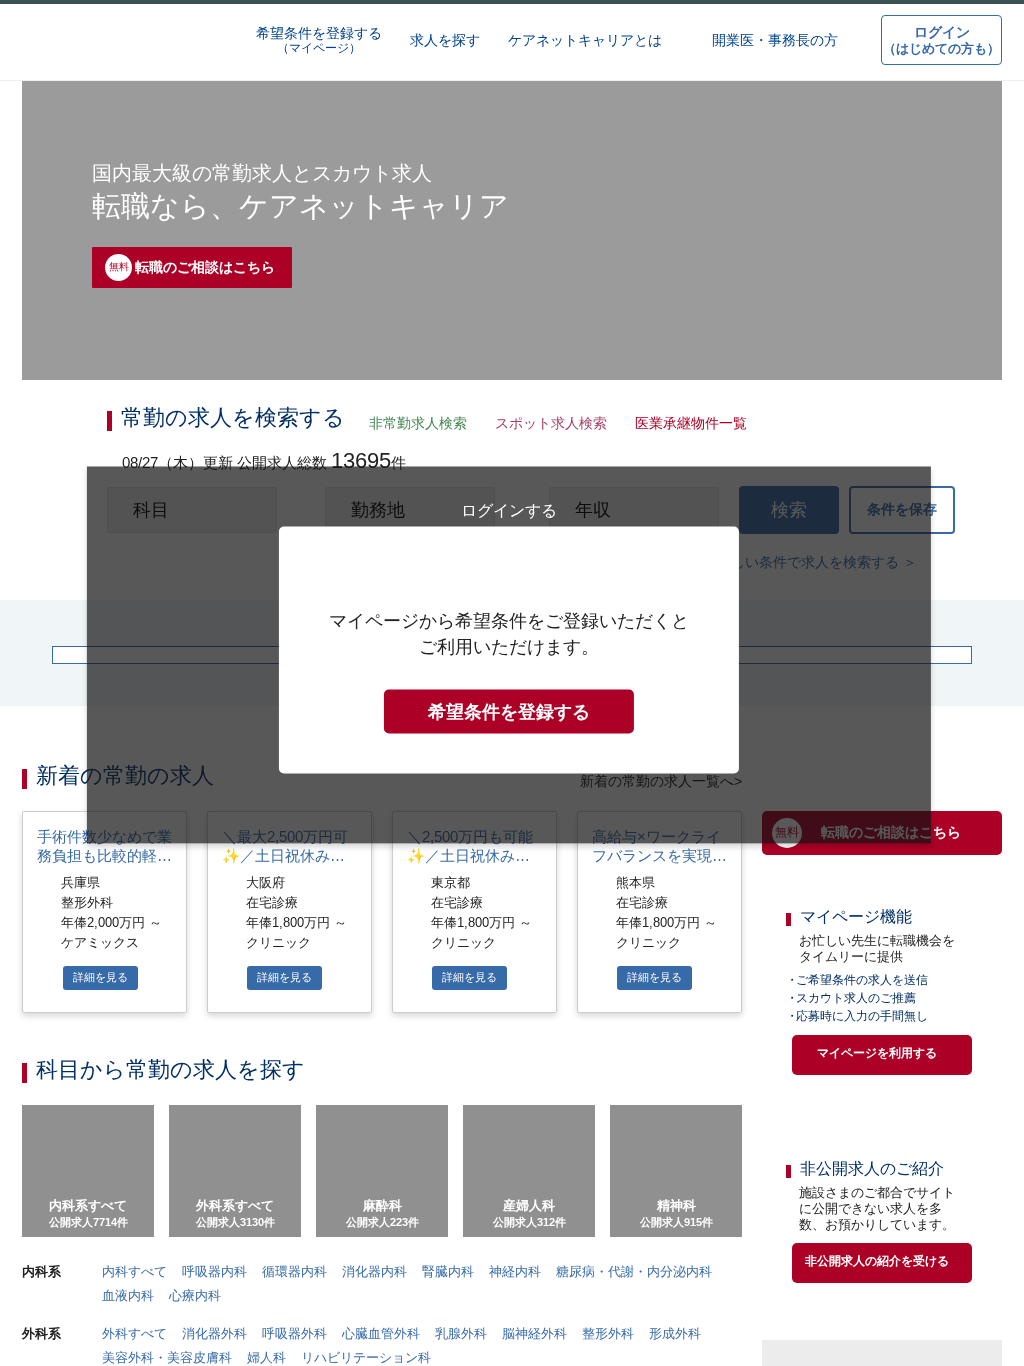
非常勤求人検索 (414, 425)
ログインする (509, 908)
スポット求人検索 (546, 425)
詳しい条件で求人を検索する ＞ (817, 574)
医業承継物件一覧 (685, 425)
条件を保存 (902, 518)
